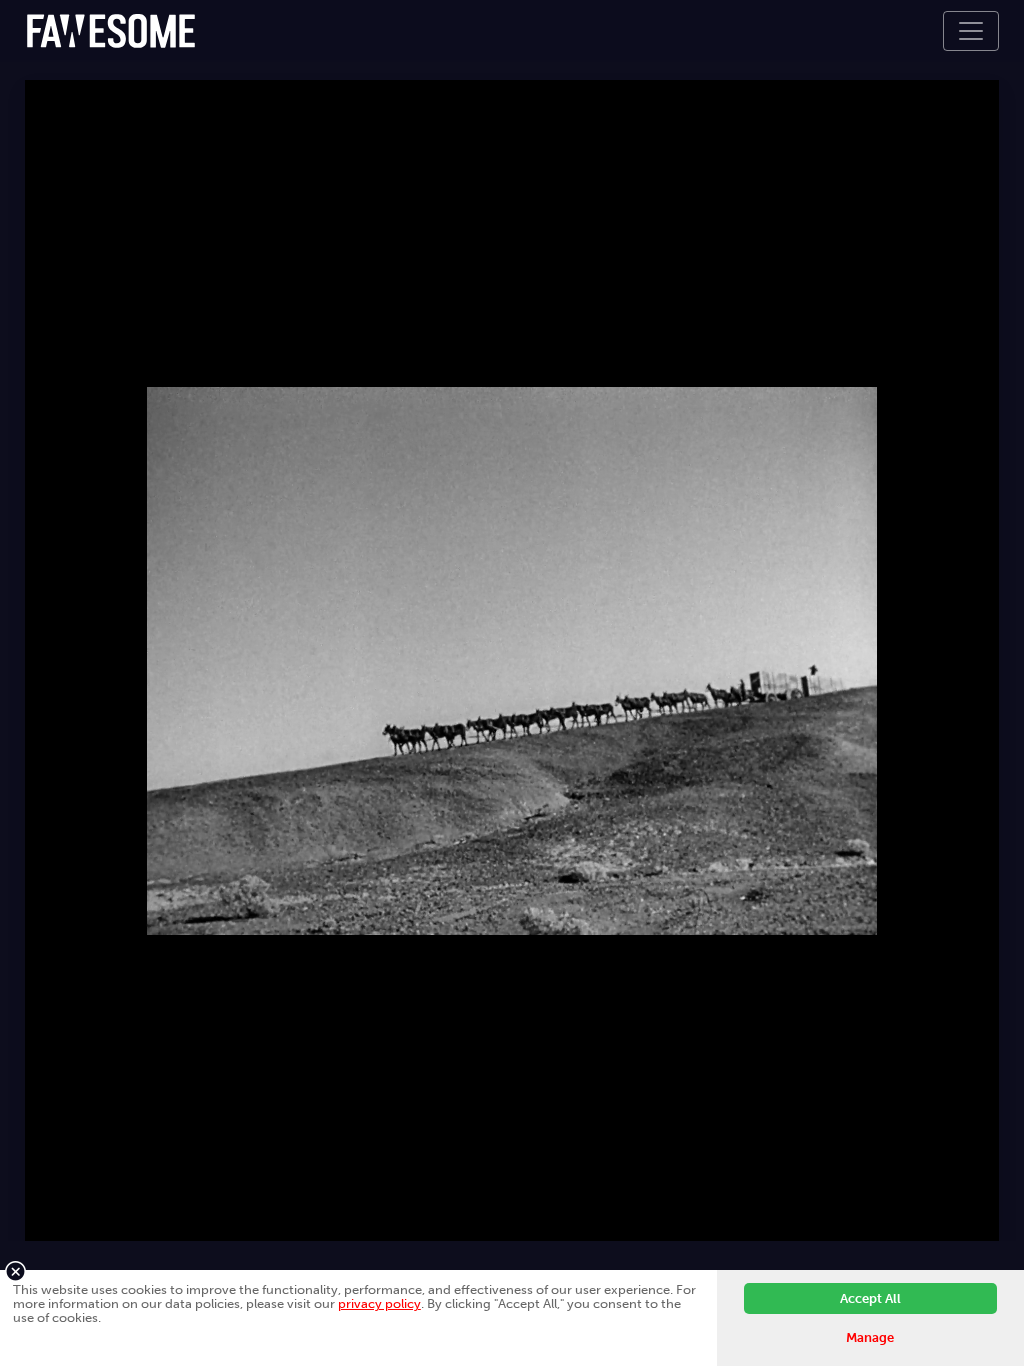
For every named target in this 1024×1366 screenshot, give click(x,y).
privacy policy (379, 1303)
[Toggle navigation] (971, 31)
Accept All (870, 1298)
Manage (870, 1337)
